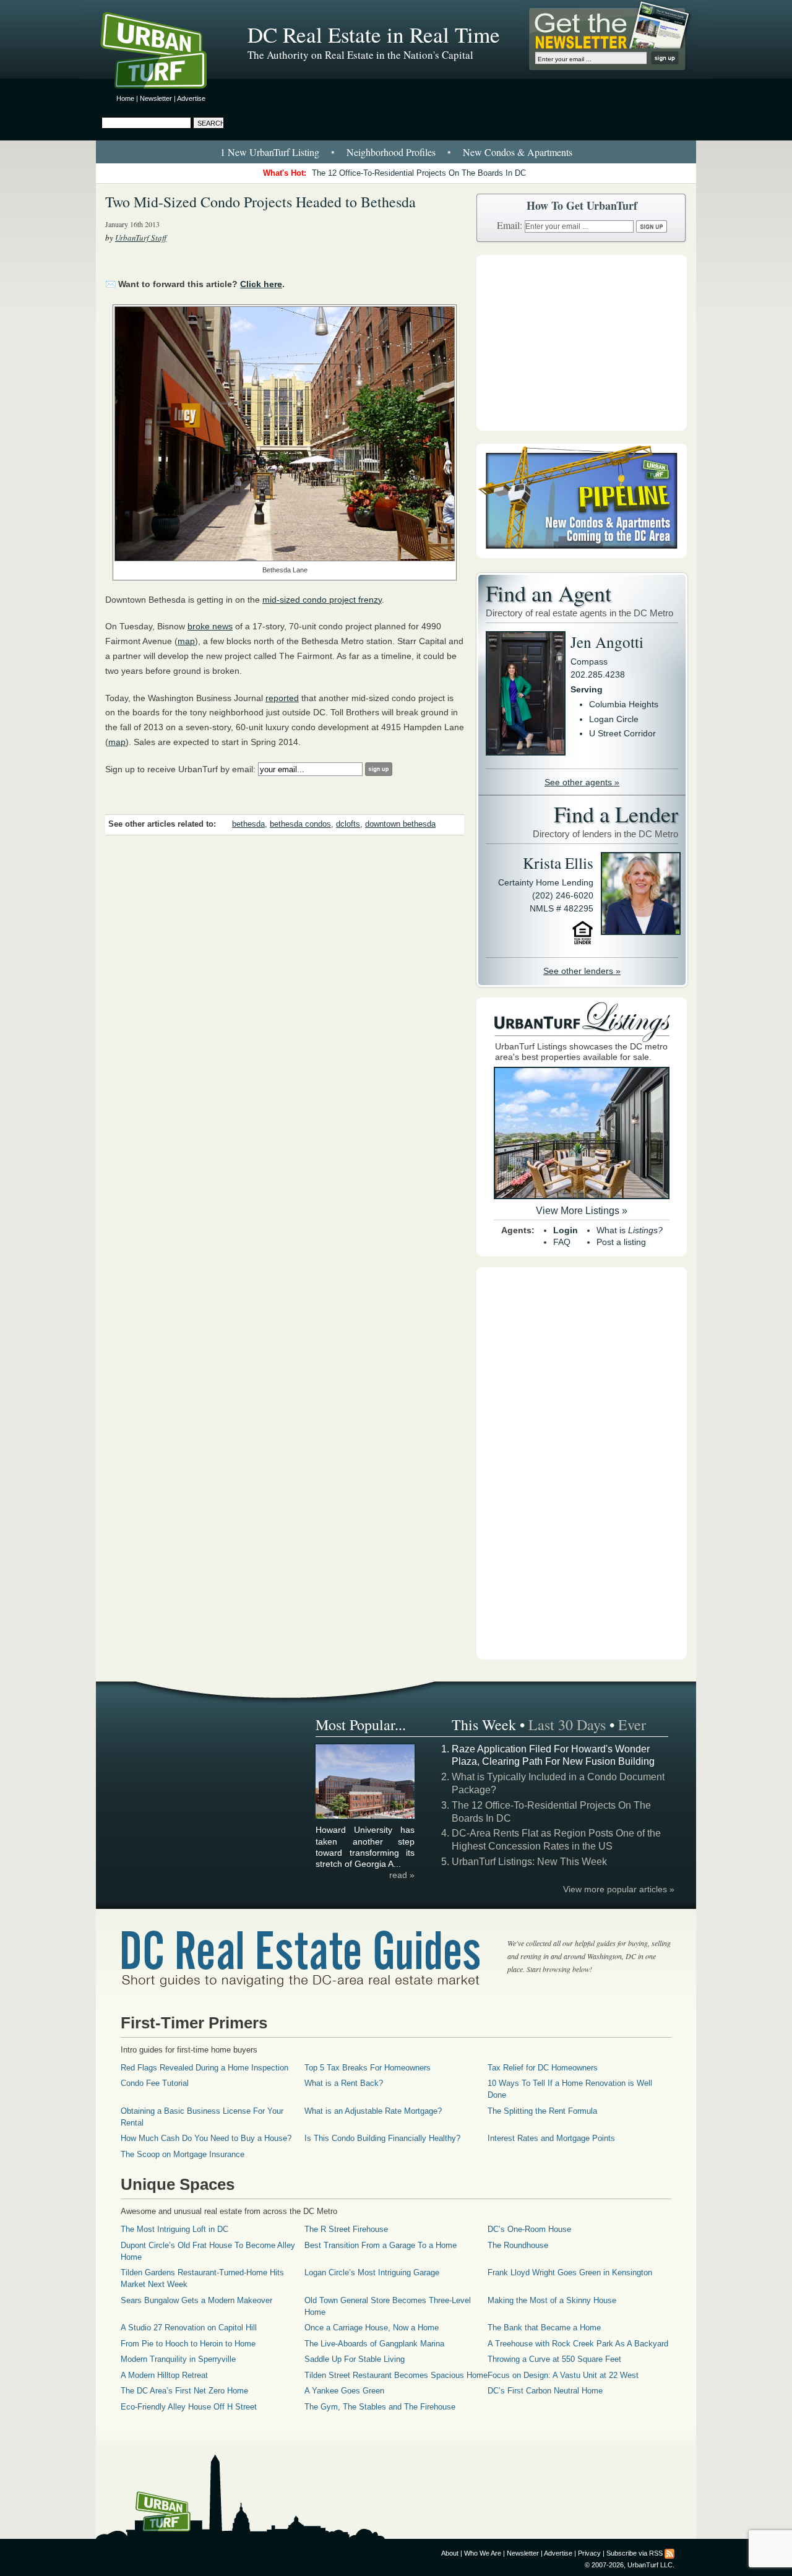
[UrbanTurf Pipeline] (582, 555)
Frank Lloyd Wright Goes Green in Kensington (570, 2272)
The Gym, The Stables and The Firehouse (380, 2407)
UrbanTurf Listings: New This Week (529, 1862)
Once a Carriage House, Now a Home (372, 2328)
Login (566, 1230)
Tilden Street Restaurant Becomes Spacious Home (396, 2375)
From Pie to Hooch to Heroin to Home (188, 2344)
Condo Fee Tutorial (155, 2083)
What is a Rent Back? (344, 2083)
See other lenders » (582, 971)
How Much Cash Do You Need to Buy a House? (206, 2138)
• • (396, 152)
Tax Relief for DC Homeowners (543, 2068)
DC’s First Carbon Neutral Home (545, 2391)
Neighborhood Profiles (391, 152)
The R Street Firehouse (346, 2229)
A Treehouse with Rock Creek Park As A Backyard (578, 2344)
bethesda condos (300, 824)
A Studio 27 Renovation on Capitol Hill (189, 2328)
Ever (632, 1725)
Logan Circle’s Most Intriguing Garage (372, 2272)
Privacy (589, 2553)
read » (402, 1875)
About (450, 2553)
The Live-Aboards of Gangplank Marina (374, 2344)
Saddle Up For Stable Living (355, 2359)
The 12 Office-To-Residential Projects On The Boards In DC (419, 173)
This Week (484, 1725)
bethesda (248, 824)
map (186, 641)
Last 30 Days (567, 1725)
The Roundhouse (518, 2245)
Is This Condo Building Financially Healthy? (382, 2138)
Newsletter (156, 98)
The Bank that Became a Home (544, 2328)
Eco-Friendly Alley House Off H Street (189, 2407)
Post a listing (621, 1242)
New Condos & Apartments (518, 152)
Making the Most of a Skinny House (552, 2300)
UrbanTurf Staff (141, 238)
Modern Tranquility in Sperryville (178, 2359)
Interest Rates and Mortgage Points (551, 2138)
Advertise (191, 98)
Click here (261, 284)
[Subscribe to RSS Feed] (669, 2553)
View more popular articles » (619, 1889)
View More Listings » (582, 1211)
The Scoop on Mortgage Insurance (183, 2154)
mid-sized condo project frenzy (322, 600)
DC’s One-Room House (529, 2229)
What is (630, 1230)
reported (282, 698)
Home (125, 98)
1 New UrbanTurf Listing (270, 152)
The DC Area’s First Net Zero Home (184, 2391)
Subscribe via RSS (635, 2553)
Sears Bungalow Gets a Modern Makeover (196, 2300)
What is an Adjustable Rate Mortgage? (373, 2111)
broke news (210, 626)
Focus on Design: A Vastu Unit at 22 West (563, 2375)
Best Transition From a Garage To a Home (381, 2245)
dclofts (348, 824)
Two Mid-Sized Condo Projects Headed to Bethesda (260, 202)
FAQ (562, 1242)
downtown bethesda (400, 824)
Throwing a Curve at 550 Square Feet (554, 2359)
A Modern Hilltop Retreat (164, 2375)
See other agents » (582, 782)
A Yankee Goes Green (344, 2391)
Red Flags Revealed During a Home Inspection (204, 2068)
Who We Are (483, 2553)
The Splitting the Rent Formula (542, 2111)
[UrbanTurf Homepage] (164, 53)
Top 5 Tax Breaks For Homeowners (368, 2068)
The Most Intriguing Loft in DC (174, 2229)
